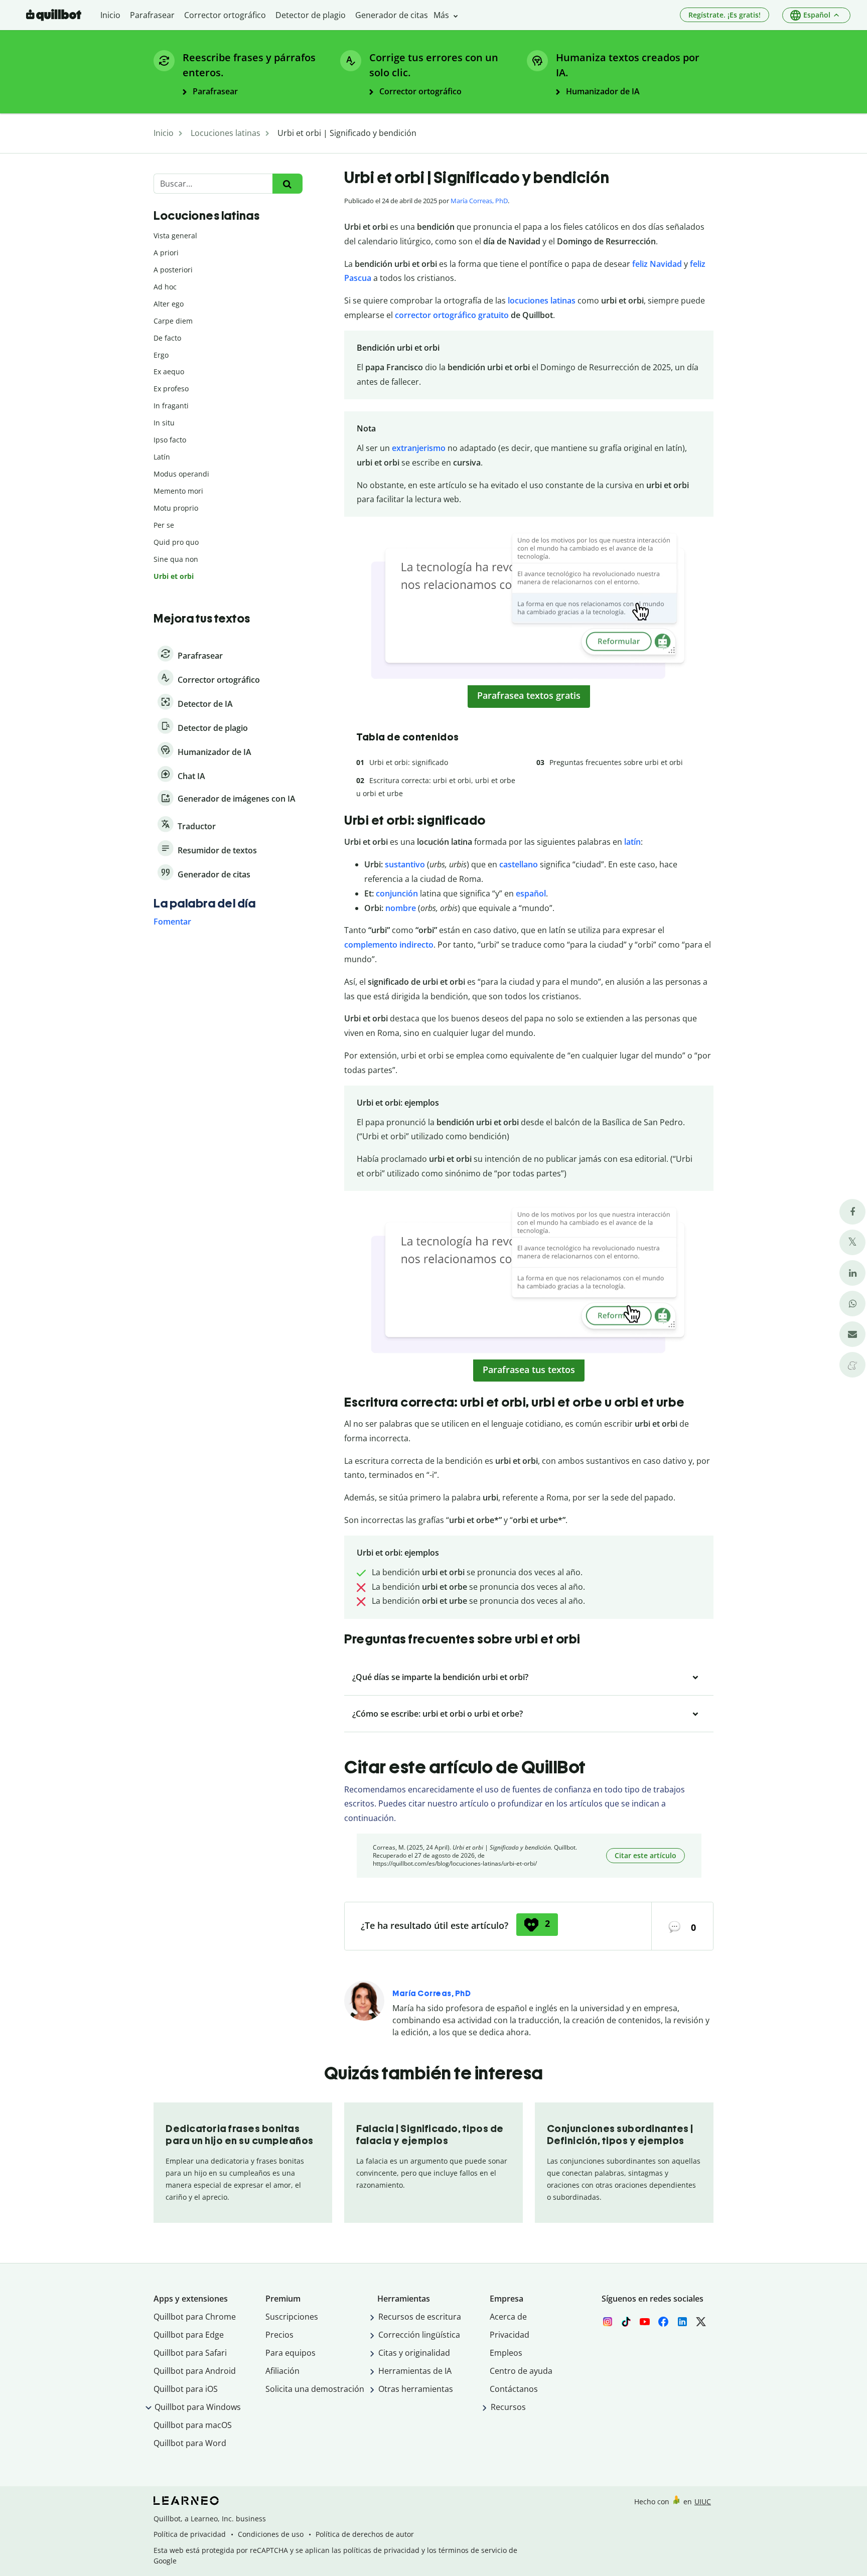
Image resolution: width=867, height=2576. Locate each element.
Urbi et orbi (174, 576)
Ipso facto (170, 440)
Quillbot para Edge (189, 2335)
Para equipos (291, 2353)
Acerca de (508, 2317)
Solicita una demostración (315, 2389)
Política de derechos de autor (365, 2534)
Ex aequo (169, 371)
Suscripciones (292, 2317)
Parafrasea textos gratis (529, 695)
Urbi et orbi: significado (409, 762)
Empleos (506, 2353)
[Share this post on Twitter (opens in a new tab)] (852, 1242)
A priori (166, 253)
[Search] (287, 184)
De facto (167, 338)
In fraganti (171, 406)
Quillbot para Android (195, 2371)
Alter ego (169, 304)
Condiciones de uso (271, 2534)
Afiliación (282, 2371)
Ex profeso (171, 389)
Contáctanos (514, 2389)
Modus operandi (181, 474)
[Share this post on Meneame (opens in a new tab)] (852, 1365)
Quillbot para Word (190, 2443)
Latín (162, 457)
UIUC (703, 2502)
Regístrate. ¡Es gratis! (725, 15)
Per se (164, 525)
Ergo (161, 355)
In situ (164, 423)
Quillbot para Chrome (195, 2317)
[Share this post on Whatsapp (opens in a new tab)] (852, 1304)
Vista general (175, 236)
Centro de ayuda (521, 2371)
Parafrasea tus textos (529, 1370)
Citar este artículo (645, 1855)
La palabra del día (204, 903)
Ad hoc (165, 287)
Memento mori (178, 491)
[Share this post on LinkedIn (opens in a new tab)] (852, 1273)
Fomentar (172, 922)
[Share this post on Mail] (852, 1334)
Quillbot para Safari (190, 2353)
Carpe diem (173, 321)
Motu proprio (176, 508)
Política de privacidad (190, 2534)
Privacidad (510, 2335)
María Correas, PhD (479, 201)
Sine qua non (176, 559)
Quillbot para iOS (186, 2389)
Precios (279, 2335)
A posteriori (173, 270)
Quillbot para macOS (193, 2425)
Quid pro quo (176, 542)
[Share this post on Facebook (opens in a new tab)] (852, 1212)
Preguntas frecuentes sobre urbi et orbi (616, 762)
